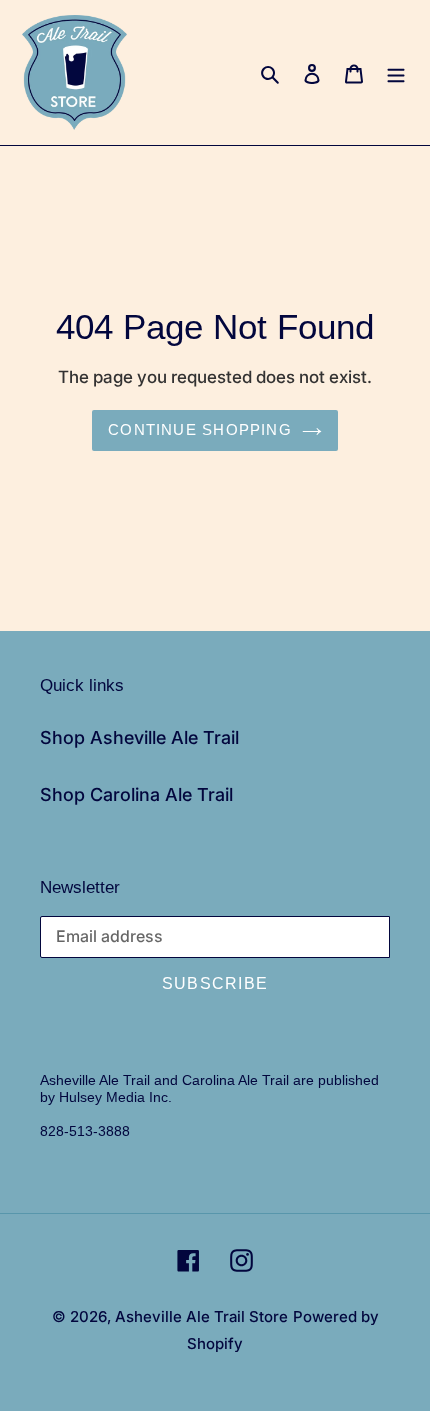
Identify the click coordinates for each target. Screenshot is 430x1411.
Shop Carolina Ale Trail (136, 794)
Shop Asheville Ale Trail (139, 737)
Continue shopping (200, 429)
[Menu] (396, 72)
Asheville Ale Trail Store (201, 1316)
